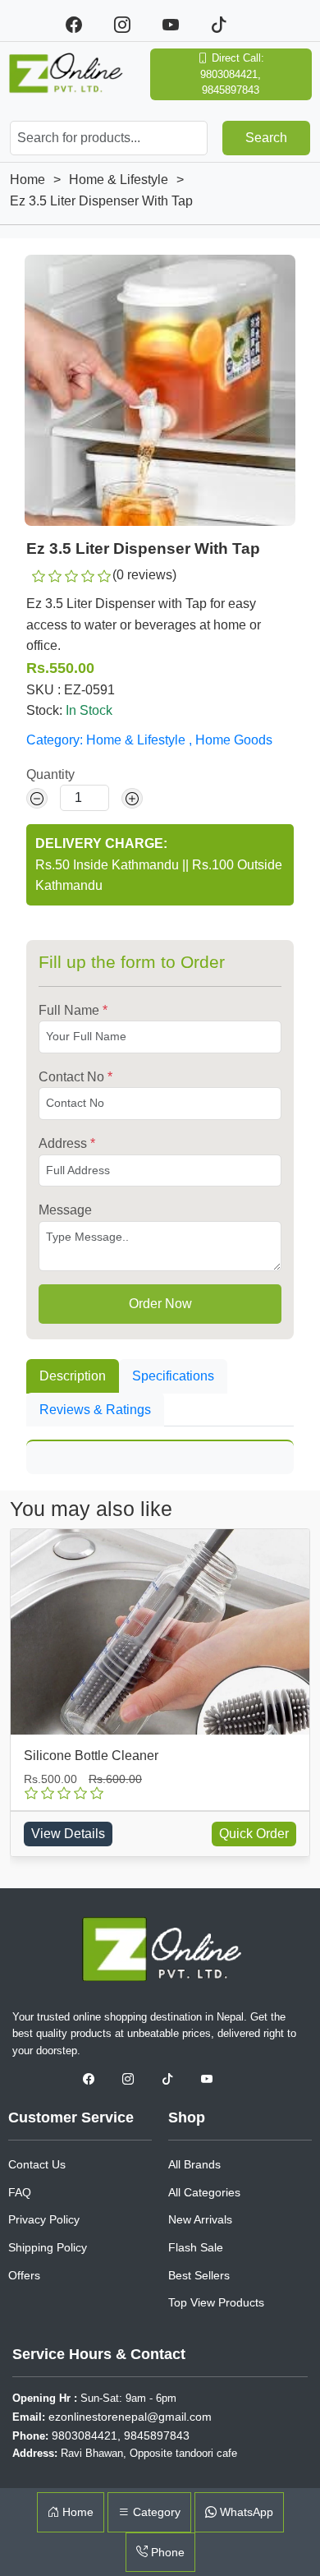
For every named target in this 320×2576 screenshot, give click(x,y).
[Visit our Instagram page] (134, 2079)
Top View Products (216, 2302)
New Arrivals (200, 2219)
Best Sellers (199, 2275)
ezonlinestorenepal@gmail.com (130, 2417)
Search (266, 138)
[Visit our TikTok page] (173, 2079)
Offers (24, 2275)
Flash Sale (196, 2247)
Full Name (73, 1010)
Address (67, 1143)
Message (65, 1210)
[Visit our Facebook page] (94, 2079)
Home (27, 180)
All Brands (194, 2164)
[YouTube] (180, 25)
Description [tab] (73, 1376)
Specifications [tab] (173, 1376)
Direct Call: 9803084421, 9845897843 (232, 74)
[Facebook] (83, 25)
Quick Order (254, 1834)
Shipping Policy (48, 2247)
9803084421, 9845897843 (121, 2435)
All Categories (204, 2192)
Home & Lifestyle (119, 180)
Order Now (160, 1304)
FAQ (20, 2192)
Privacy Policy (44, 2219)
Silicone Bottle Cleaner (91, 1756)
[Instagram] (132, 25)
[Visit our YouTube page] (211, 2079)
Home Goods (234, 740)
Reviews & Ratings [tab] (95, 1410)
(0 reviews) (144, 575)
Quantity (50, 774)
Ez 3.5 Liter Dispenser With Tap (101, 201)
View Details (68, 1834)
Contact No (75, 1077)
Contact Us (37, 2164)
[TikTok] (226, 25)
